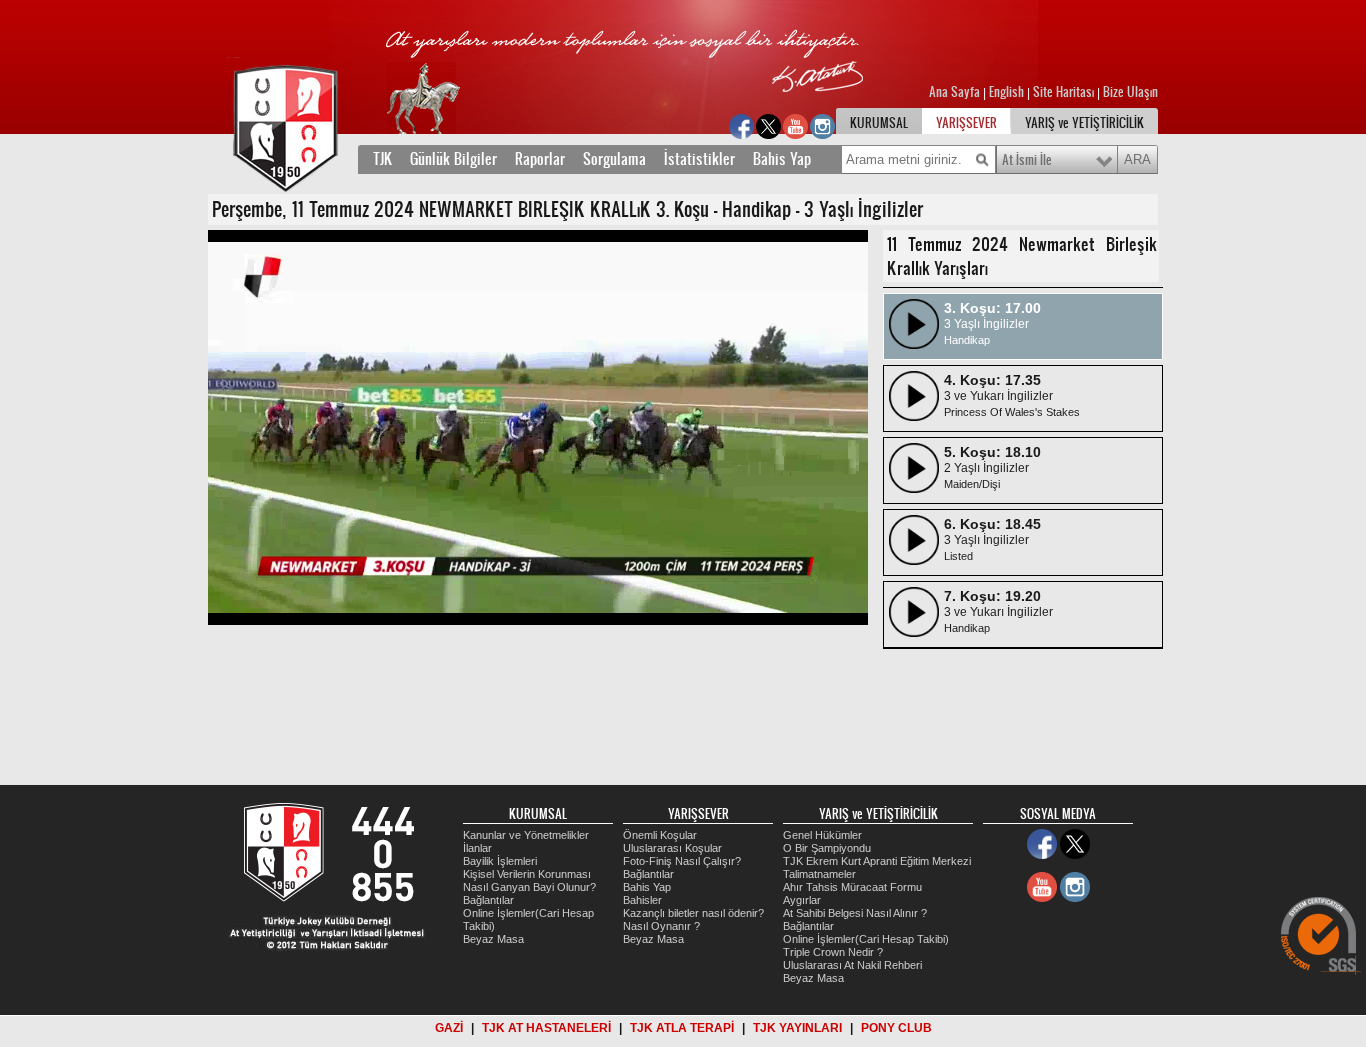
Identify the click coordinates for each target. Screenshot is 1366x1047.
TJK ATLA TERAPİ (682, 1028)
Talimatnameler (819, 874)
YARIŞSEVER (966, 123)
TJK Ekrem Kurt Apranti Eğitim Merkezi (877, 861)
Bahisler (642, 900)
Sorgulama (614, 159)
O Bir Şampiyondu (827, 848)
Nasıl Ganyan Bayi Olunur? (529, 887)
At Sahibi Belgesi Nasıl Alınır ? (855, 913)
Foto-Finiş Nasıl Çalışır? (682, 861)
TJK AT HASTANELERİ (546, 1028)
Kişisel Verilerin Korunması (527, 874)
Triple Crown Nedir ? (833, 952)
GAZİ (449, 1028)
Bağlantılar (488, 900)
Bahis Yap (782, 159)
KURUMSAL (879, 123)
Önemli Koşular (660, 835)
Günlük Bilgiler (453, 159)
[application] (538, 427)
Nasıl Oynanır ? (661, 926)
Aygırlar (802, 900)
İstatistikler (699, 159)
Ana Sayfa (956, 92)
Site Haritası (1065, 92)
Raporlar (540, 159)
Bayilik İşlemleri (500, 861)
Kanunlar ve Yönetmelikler (526, 835)
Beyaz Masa (493, 939)
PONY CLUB (896, 1028)
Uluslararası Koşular (672, 848)
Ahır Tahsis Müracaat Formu (852, 887)
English (1006, 92)
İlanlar (477, 848)
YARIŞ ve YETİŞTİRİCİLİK (1084, 123)
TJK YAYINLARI (797, 1028)
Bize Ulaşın (1130, 92)
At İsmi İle (1027, 160)
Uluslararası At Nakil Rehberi (852, 965)
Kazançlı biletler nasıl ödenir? (693, 913)
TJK (382, 159)
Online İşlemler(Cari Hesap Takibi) (866, 939)
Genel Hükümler (822, 835)
